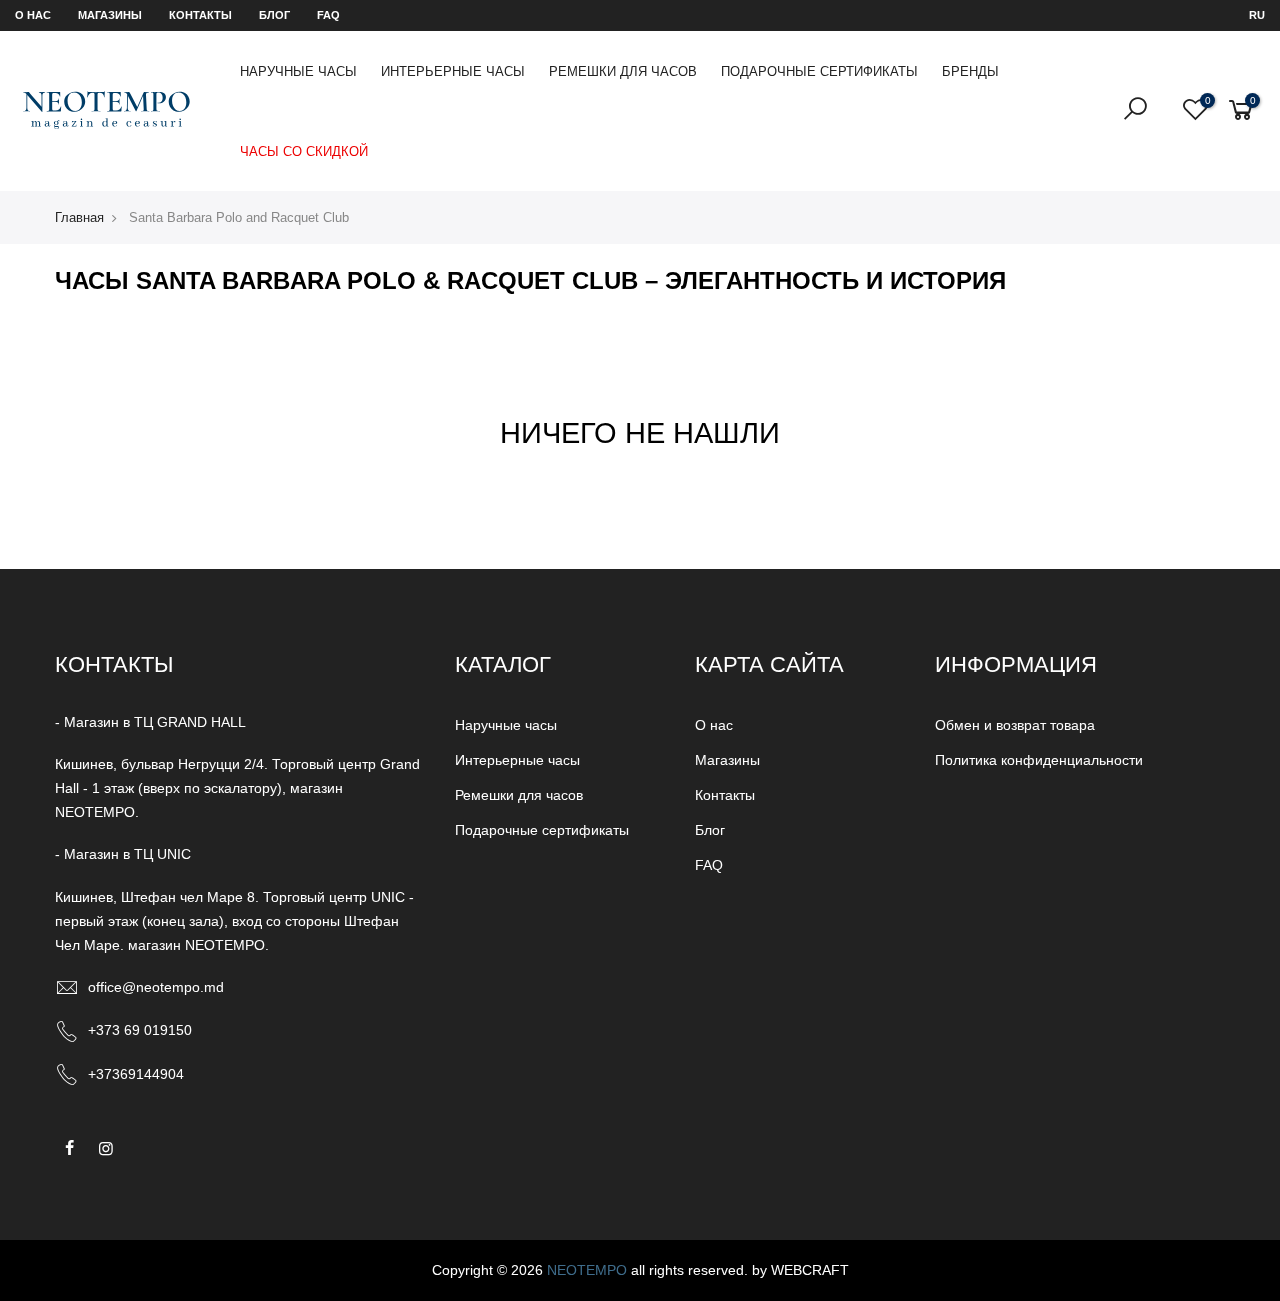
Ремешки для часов (623, 71)
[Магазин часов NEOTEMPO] (106, 110)
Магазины (110, 15)
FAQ (328, 15)
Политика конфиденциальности (1039, 760)
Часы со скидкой (304, 151)
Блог (274, 15)
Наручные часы (298, 71)
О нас (33, 15)
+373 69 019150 (140, 1030)
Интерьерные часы (453, 71)
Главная (79, 217)
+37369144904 (136, 1074)
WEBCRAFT (810, 1270)
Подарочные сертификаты (819, 71)
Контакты (200, 15)
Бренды (970, 71)
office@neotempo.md (156, 987)
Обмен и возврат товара (1015, 725)
